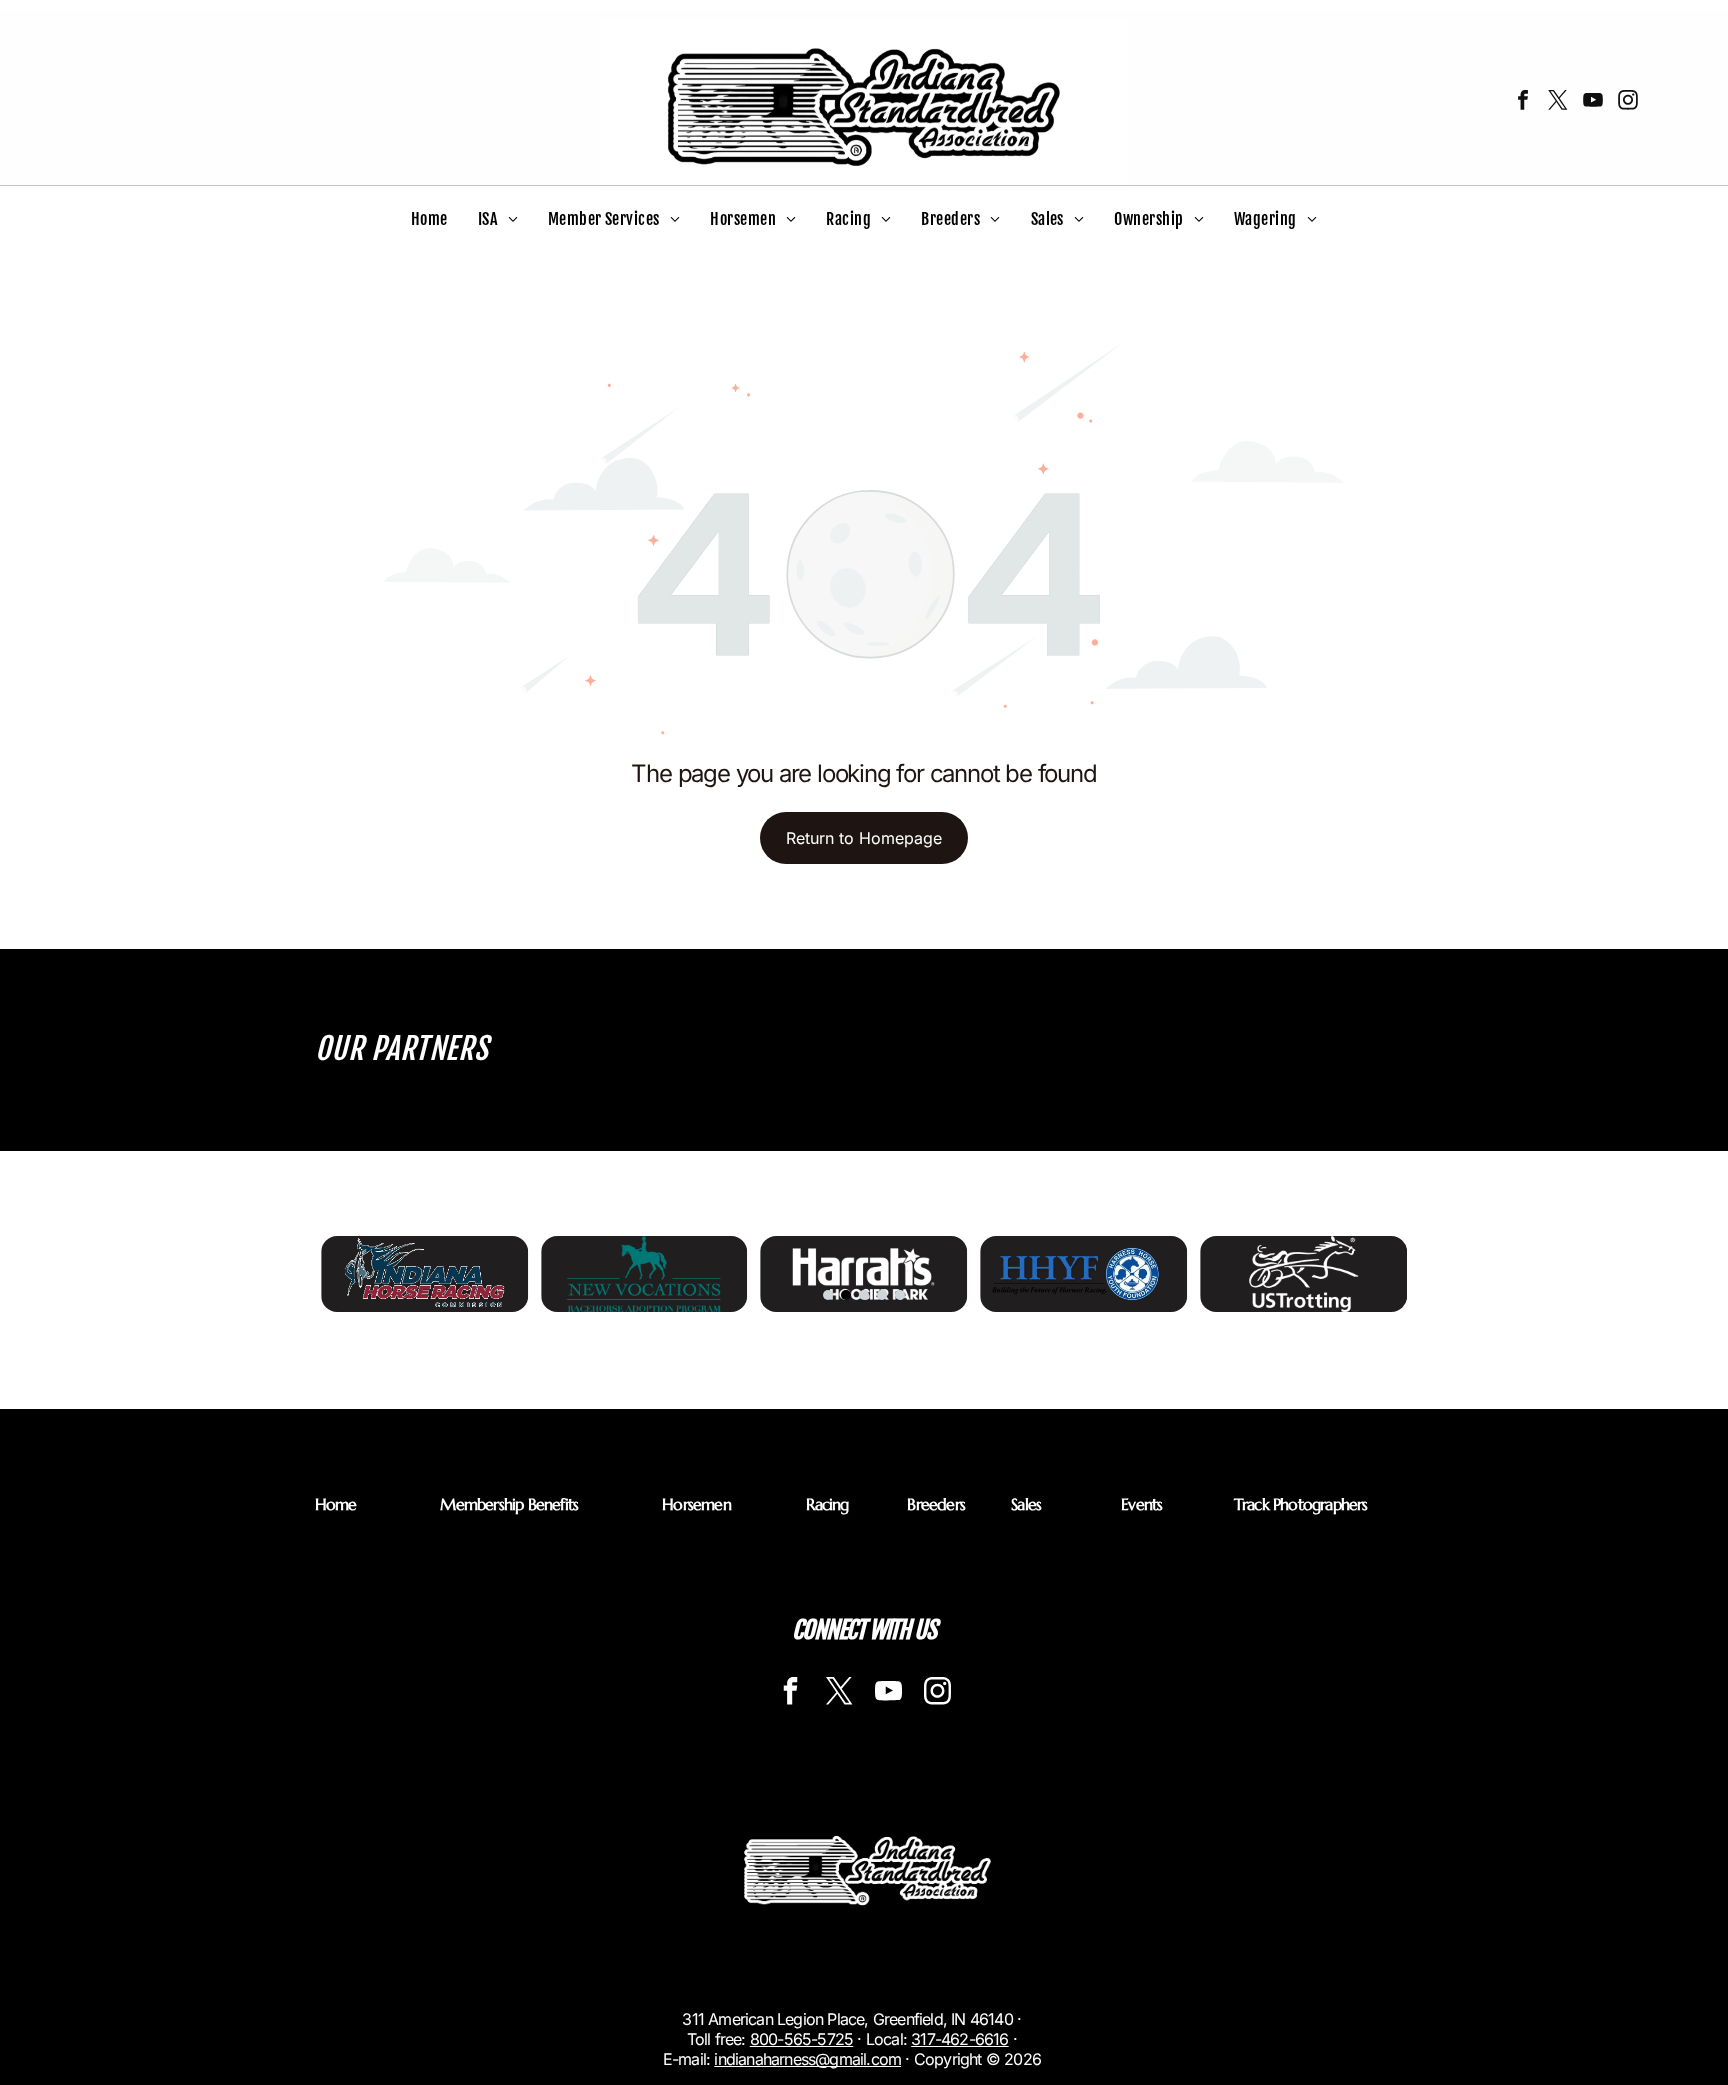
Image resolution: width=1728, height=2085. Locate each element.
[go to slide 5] (900, 1295)
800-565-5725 (801, 2039)
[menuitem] (429, 219)
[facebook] (1523, 102)
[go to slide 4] (882, 1295)
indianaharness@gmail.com (807, 2059)
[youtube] (1593, 102)
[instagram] (1628, 102)
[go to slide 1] (828, 1295)
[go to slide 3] (864, 1295)
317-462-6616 (959, 2039)
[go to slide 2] (846, 1295)
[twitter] (1558, 102)
